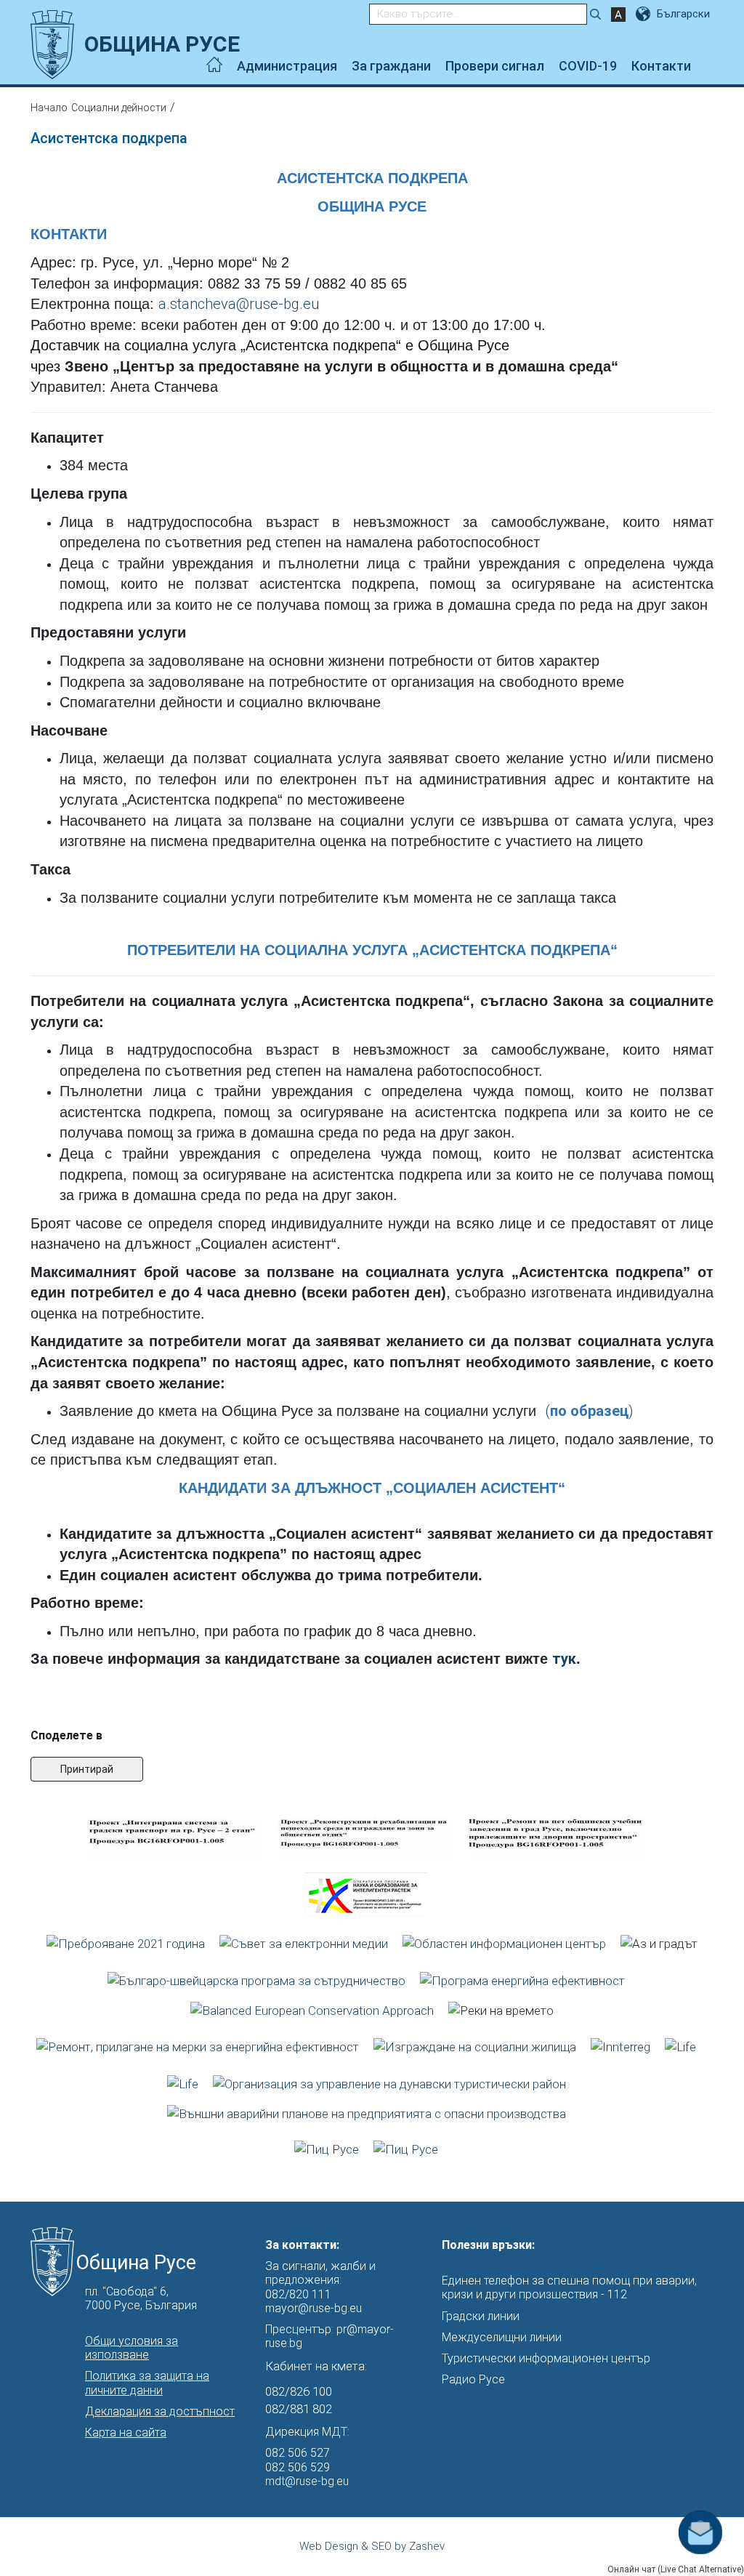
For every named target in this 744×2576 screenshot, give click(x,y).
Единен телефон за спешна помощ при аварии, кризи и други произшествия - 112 (569, 2287)
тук (564, 1659)
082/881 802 (299, 2409)
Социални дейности (119, 108)
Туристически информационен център (546, 2358)
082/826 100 (299, 2391)
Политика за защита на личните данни (147, 2383)
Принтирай (87, 1769)
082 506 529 (298, 2467)
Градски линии (481, 2316)
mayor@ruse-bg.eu (314, 2308)
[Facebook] (709, 66)
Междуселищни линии (502, 2337)
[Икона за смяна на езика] (644, 14)
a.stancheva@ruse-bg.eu (239, 304)
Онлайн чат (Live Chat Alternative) (676, 2569)
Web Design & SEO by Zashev (372, 2546)
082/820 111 (298, 2294)
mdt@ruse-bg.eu (307, 2481)
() (589, 1411)
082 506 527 (298, 2453)
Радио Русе (473, 2379)
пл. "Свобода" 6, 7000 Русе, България (141, 2298)
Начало (49, 108)
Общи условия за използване (132, 2348)
